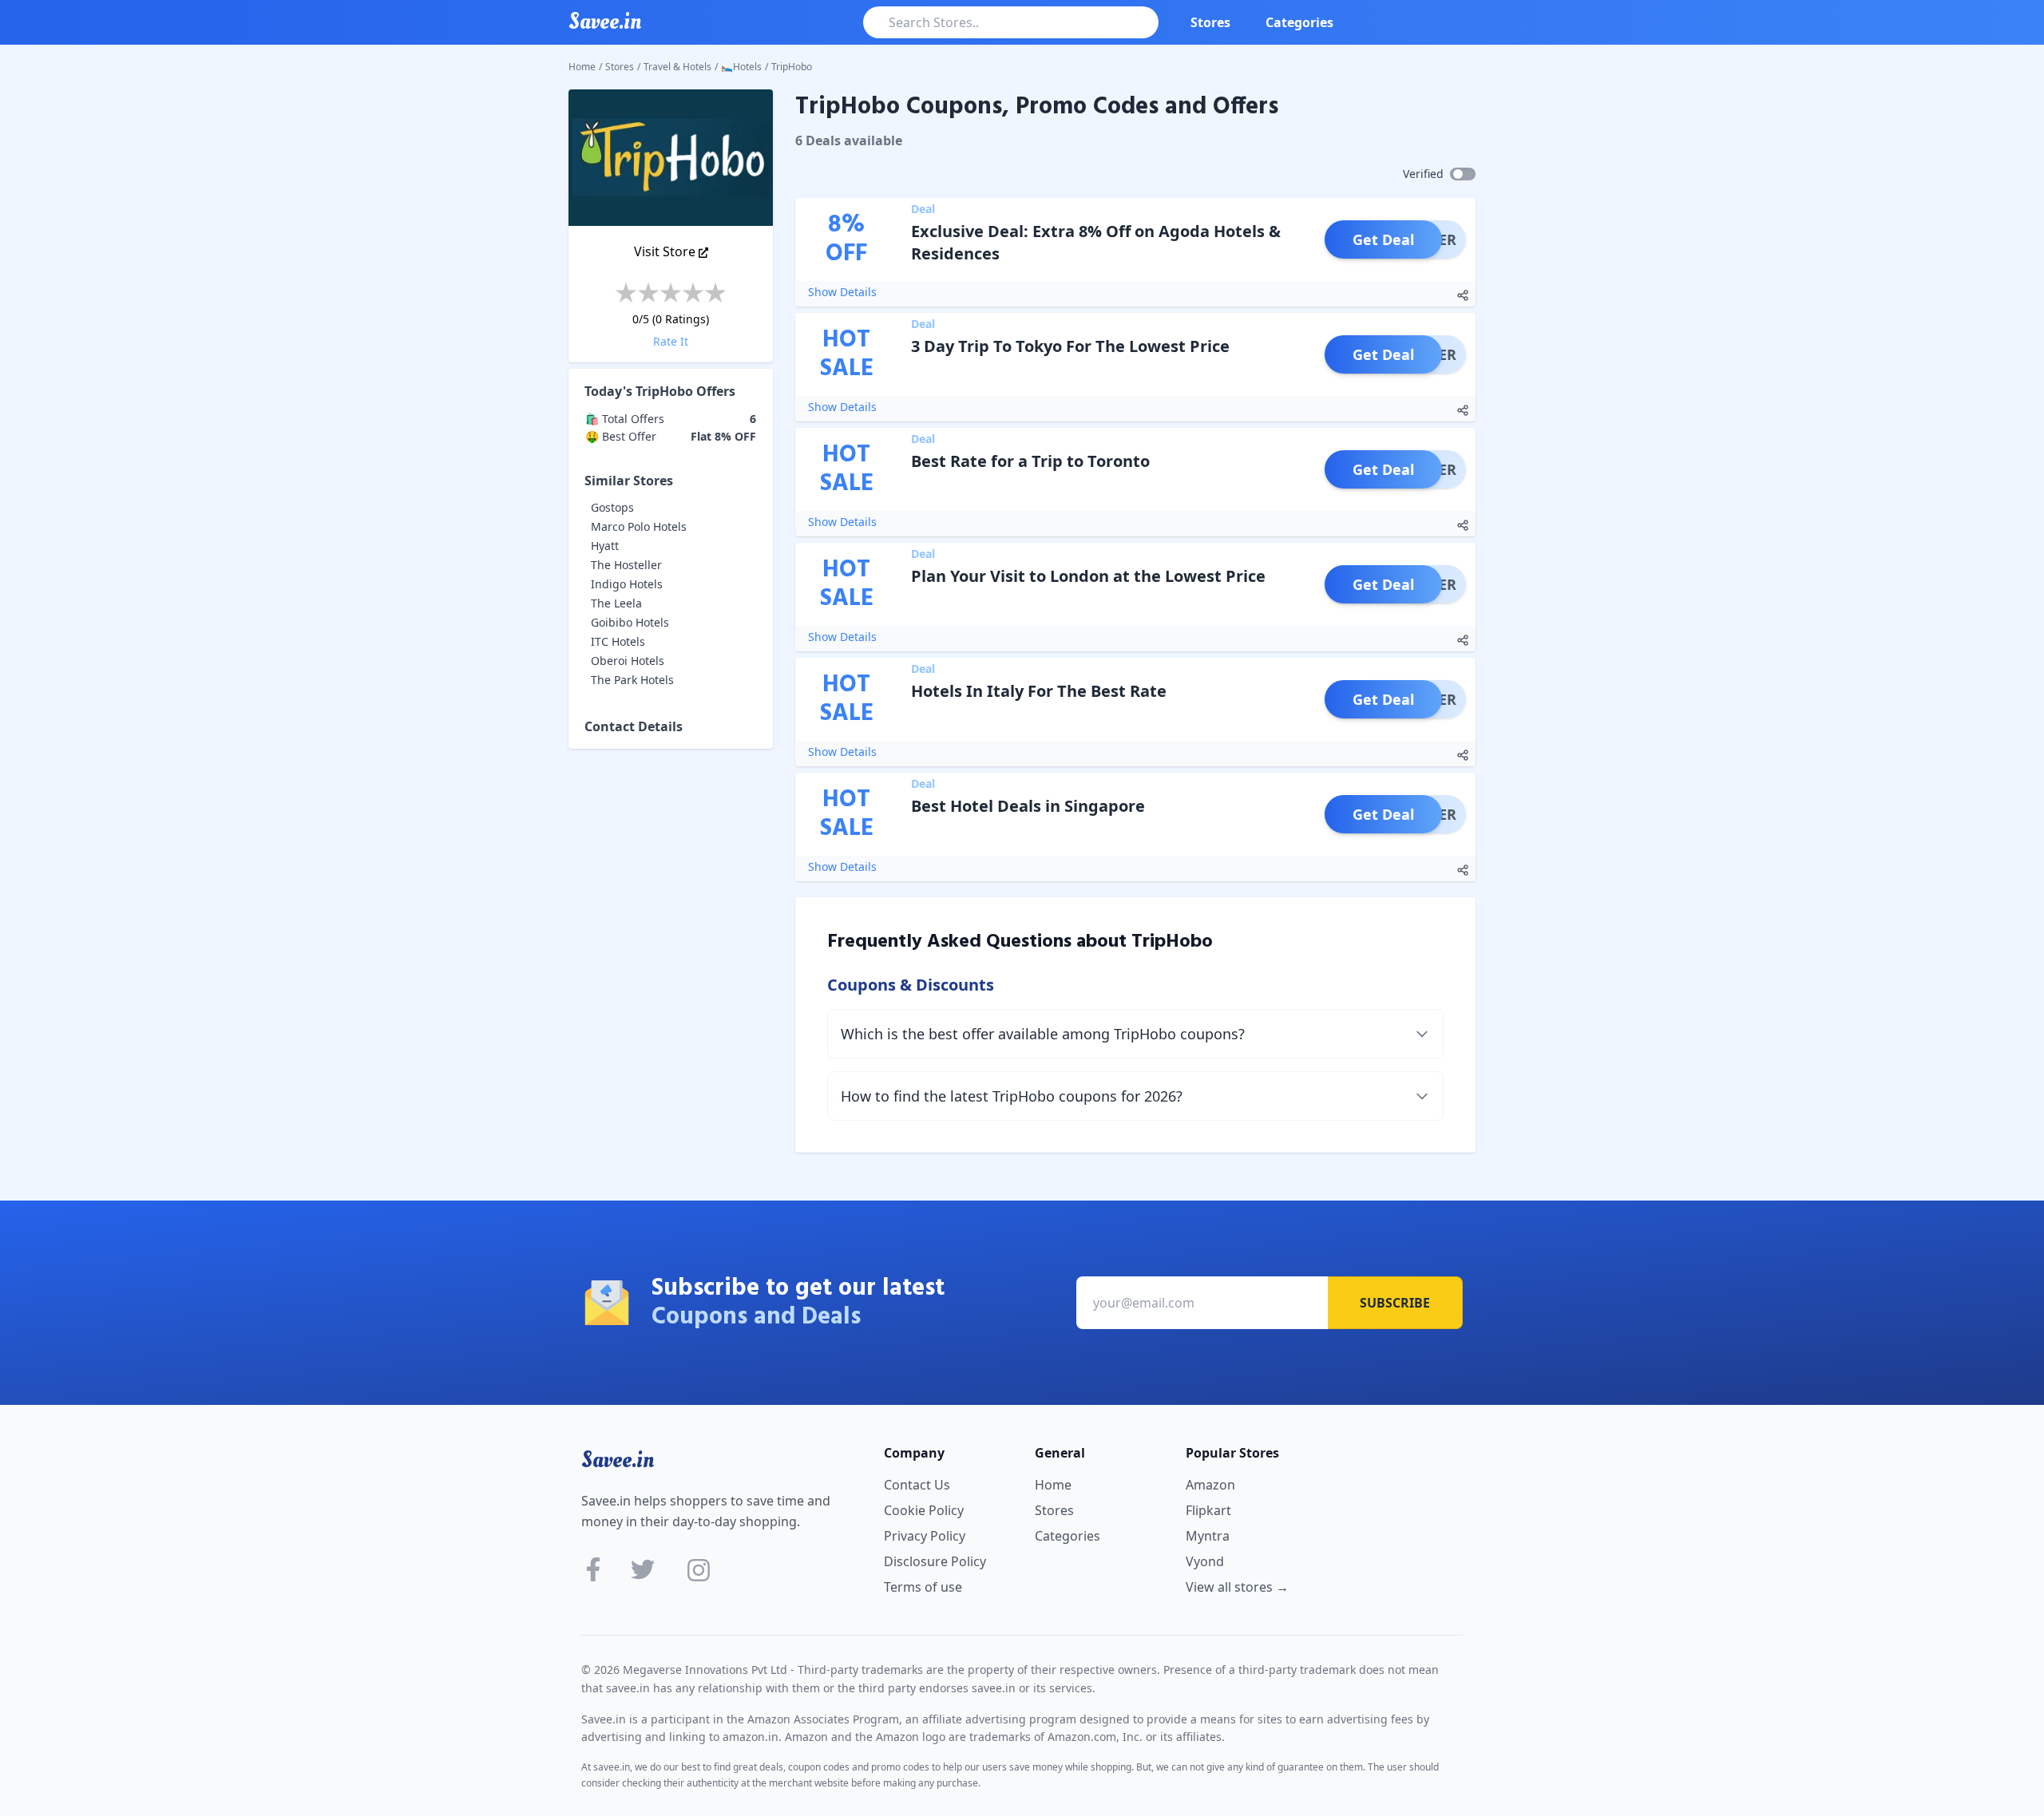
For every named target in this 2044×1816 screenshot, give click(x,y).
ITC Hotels (618, 641)
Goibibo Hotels (630, 622)
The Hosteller (626, 565)
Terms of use (923, 1587)
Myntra (1208, 1536)
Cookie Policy (924, 1510)
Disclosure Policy (935, 1561)
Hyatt (605, 546)
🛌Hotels (741, 67)
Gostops (612, 507)
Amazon (1210, 1485)
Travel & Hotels (677, 67)
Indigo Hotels (627, 584)
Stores (1210, 22)
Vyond (1205, 1561)
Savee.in (618, 1460)
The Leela (616, 603)
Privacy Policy (925, 1536)
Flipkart (1208, 1510)
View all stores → (1237, 1587)
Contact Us (917, 1485)
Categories (1299, 22)
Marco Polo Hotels (639, 526)
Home (582, 67)
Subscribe (1395, 1303)
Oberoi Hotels (628, 661)
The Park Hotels (632, 680)
